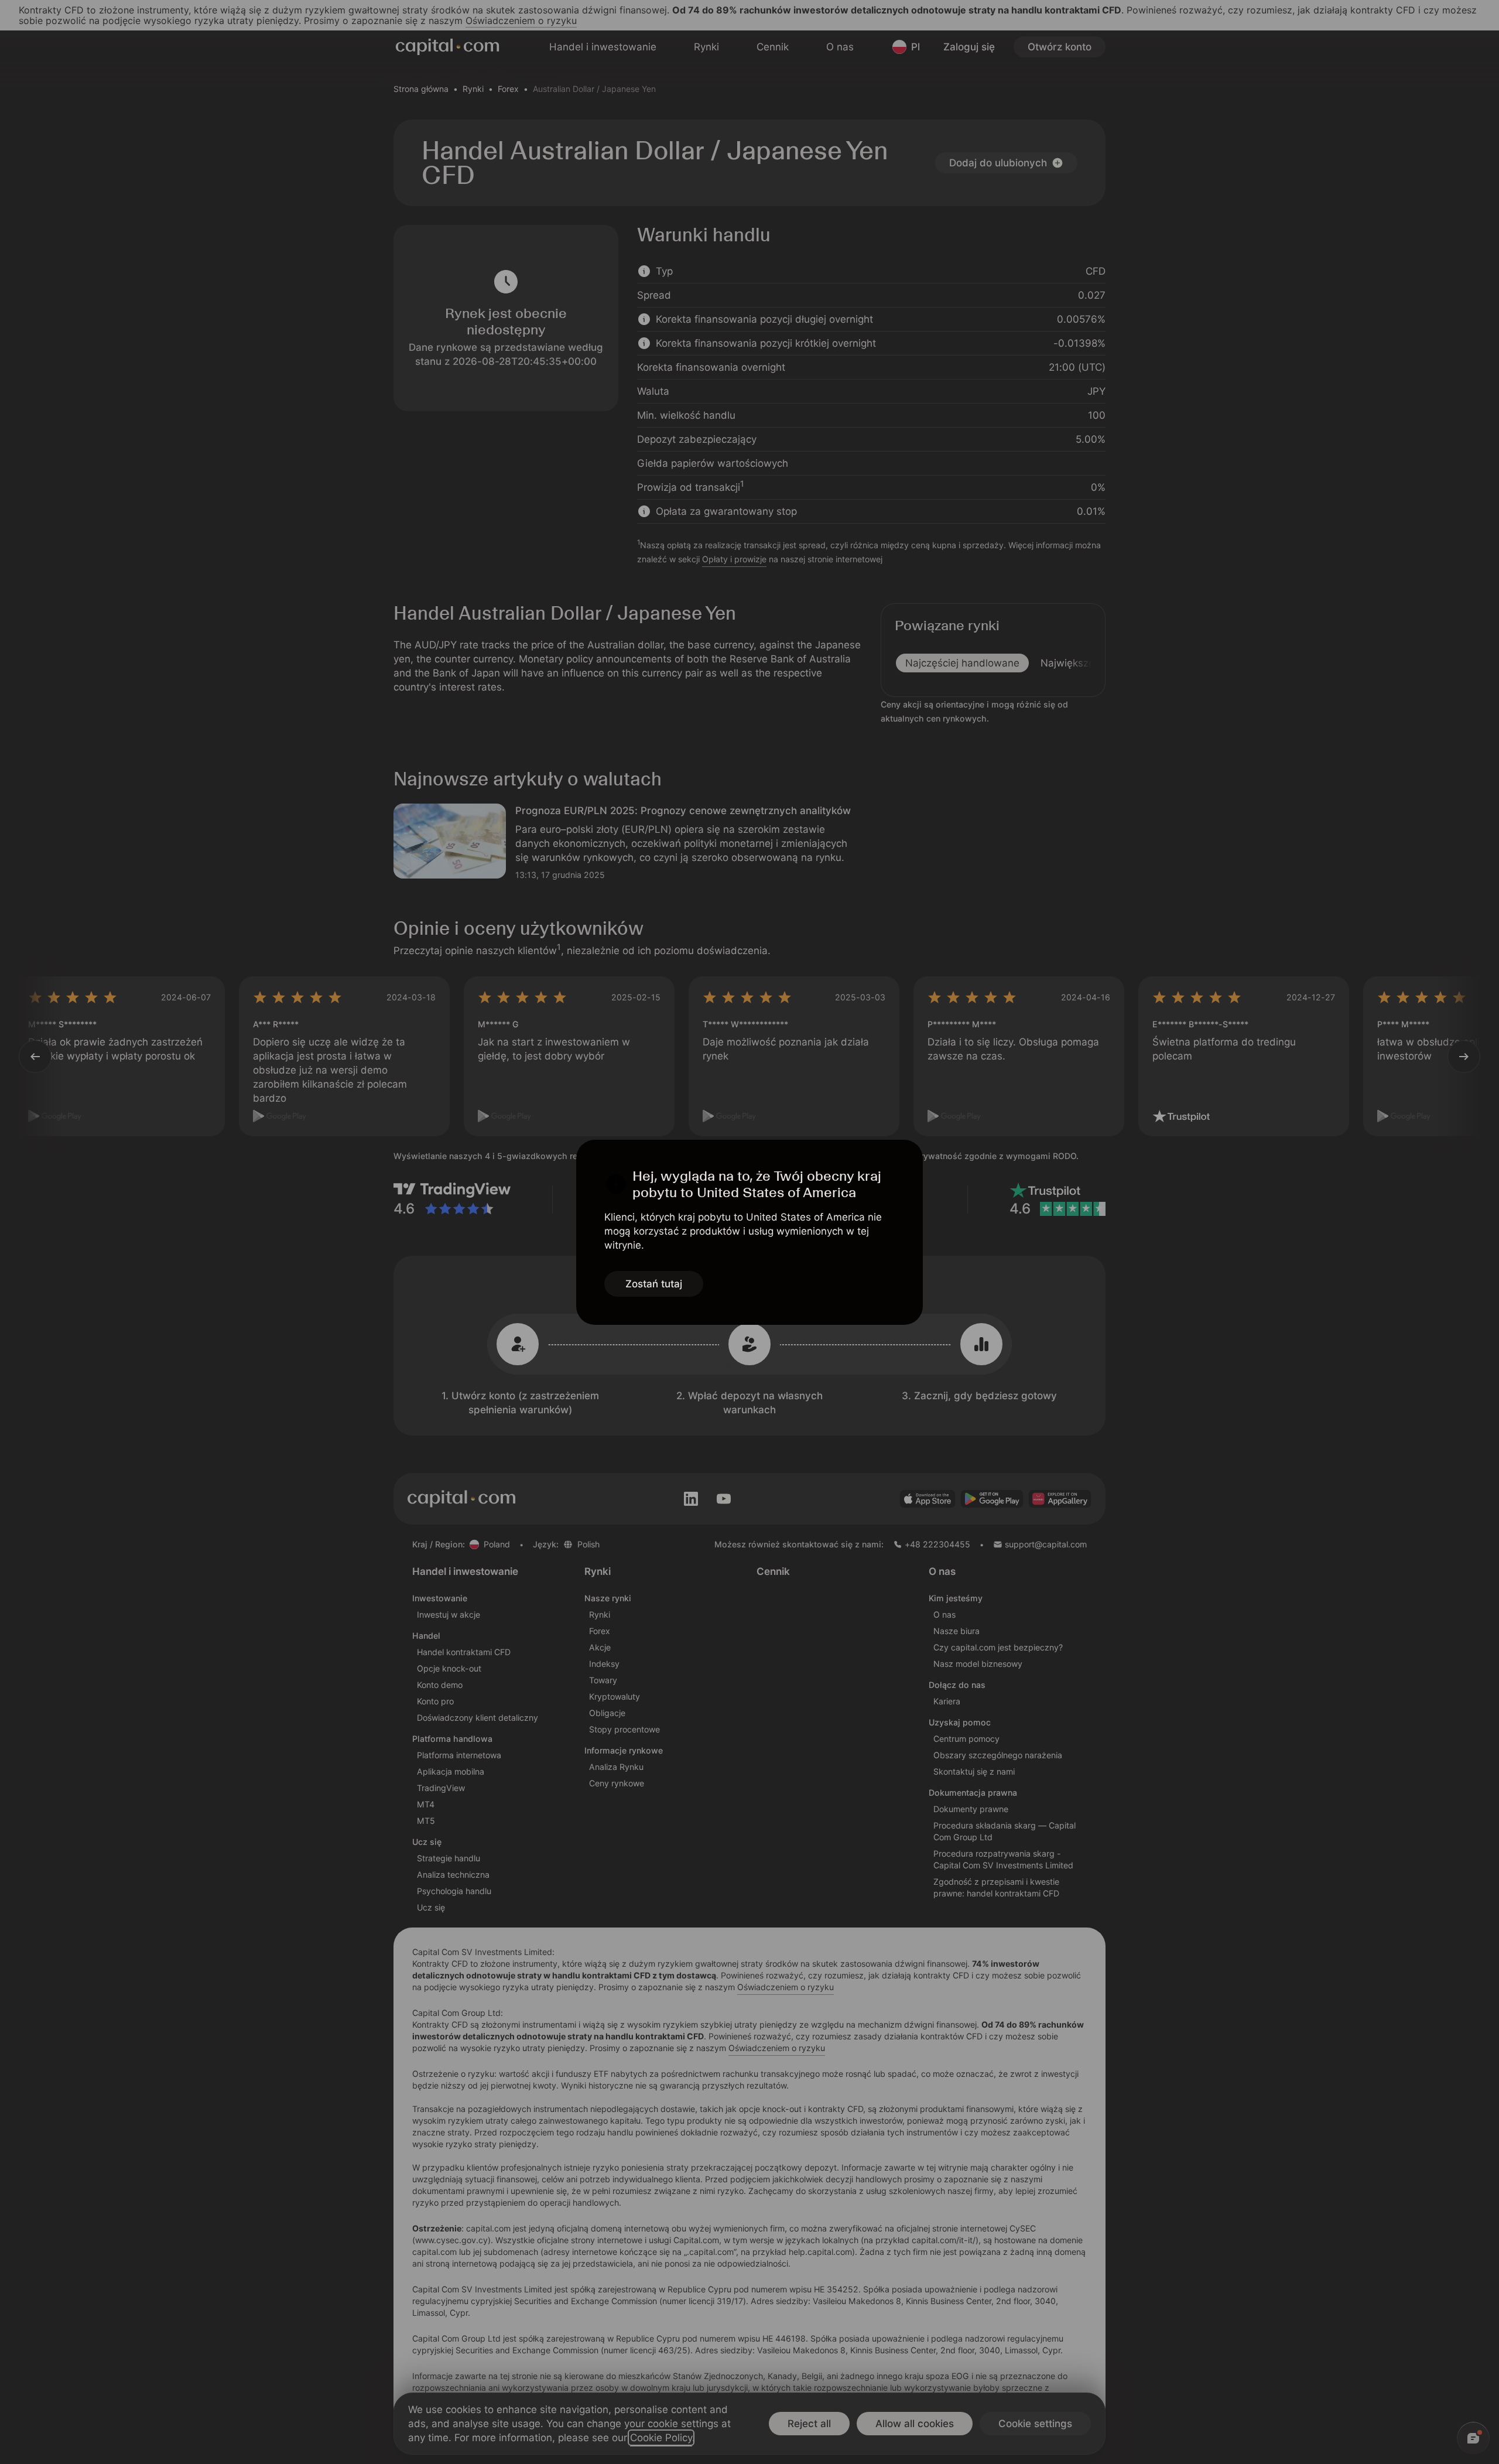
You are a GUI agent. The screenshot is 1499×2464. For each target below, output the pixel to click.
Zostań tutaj (654, 1284)
